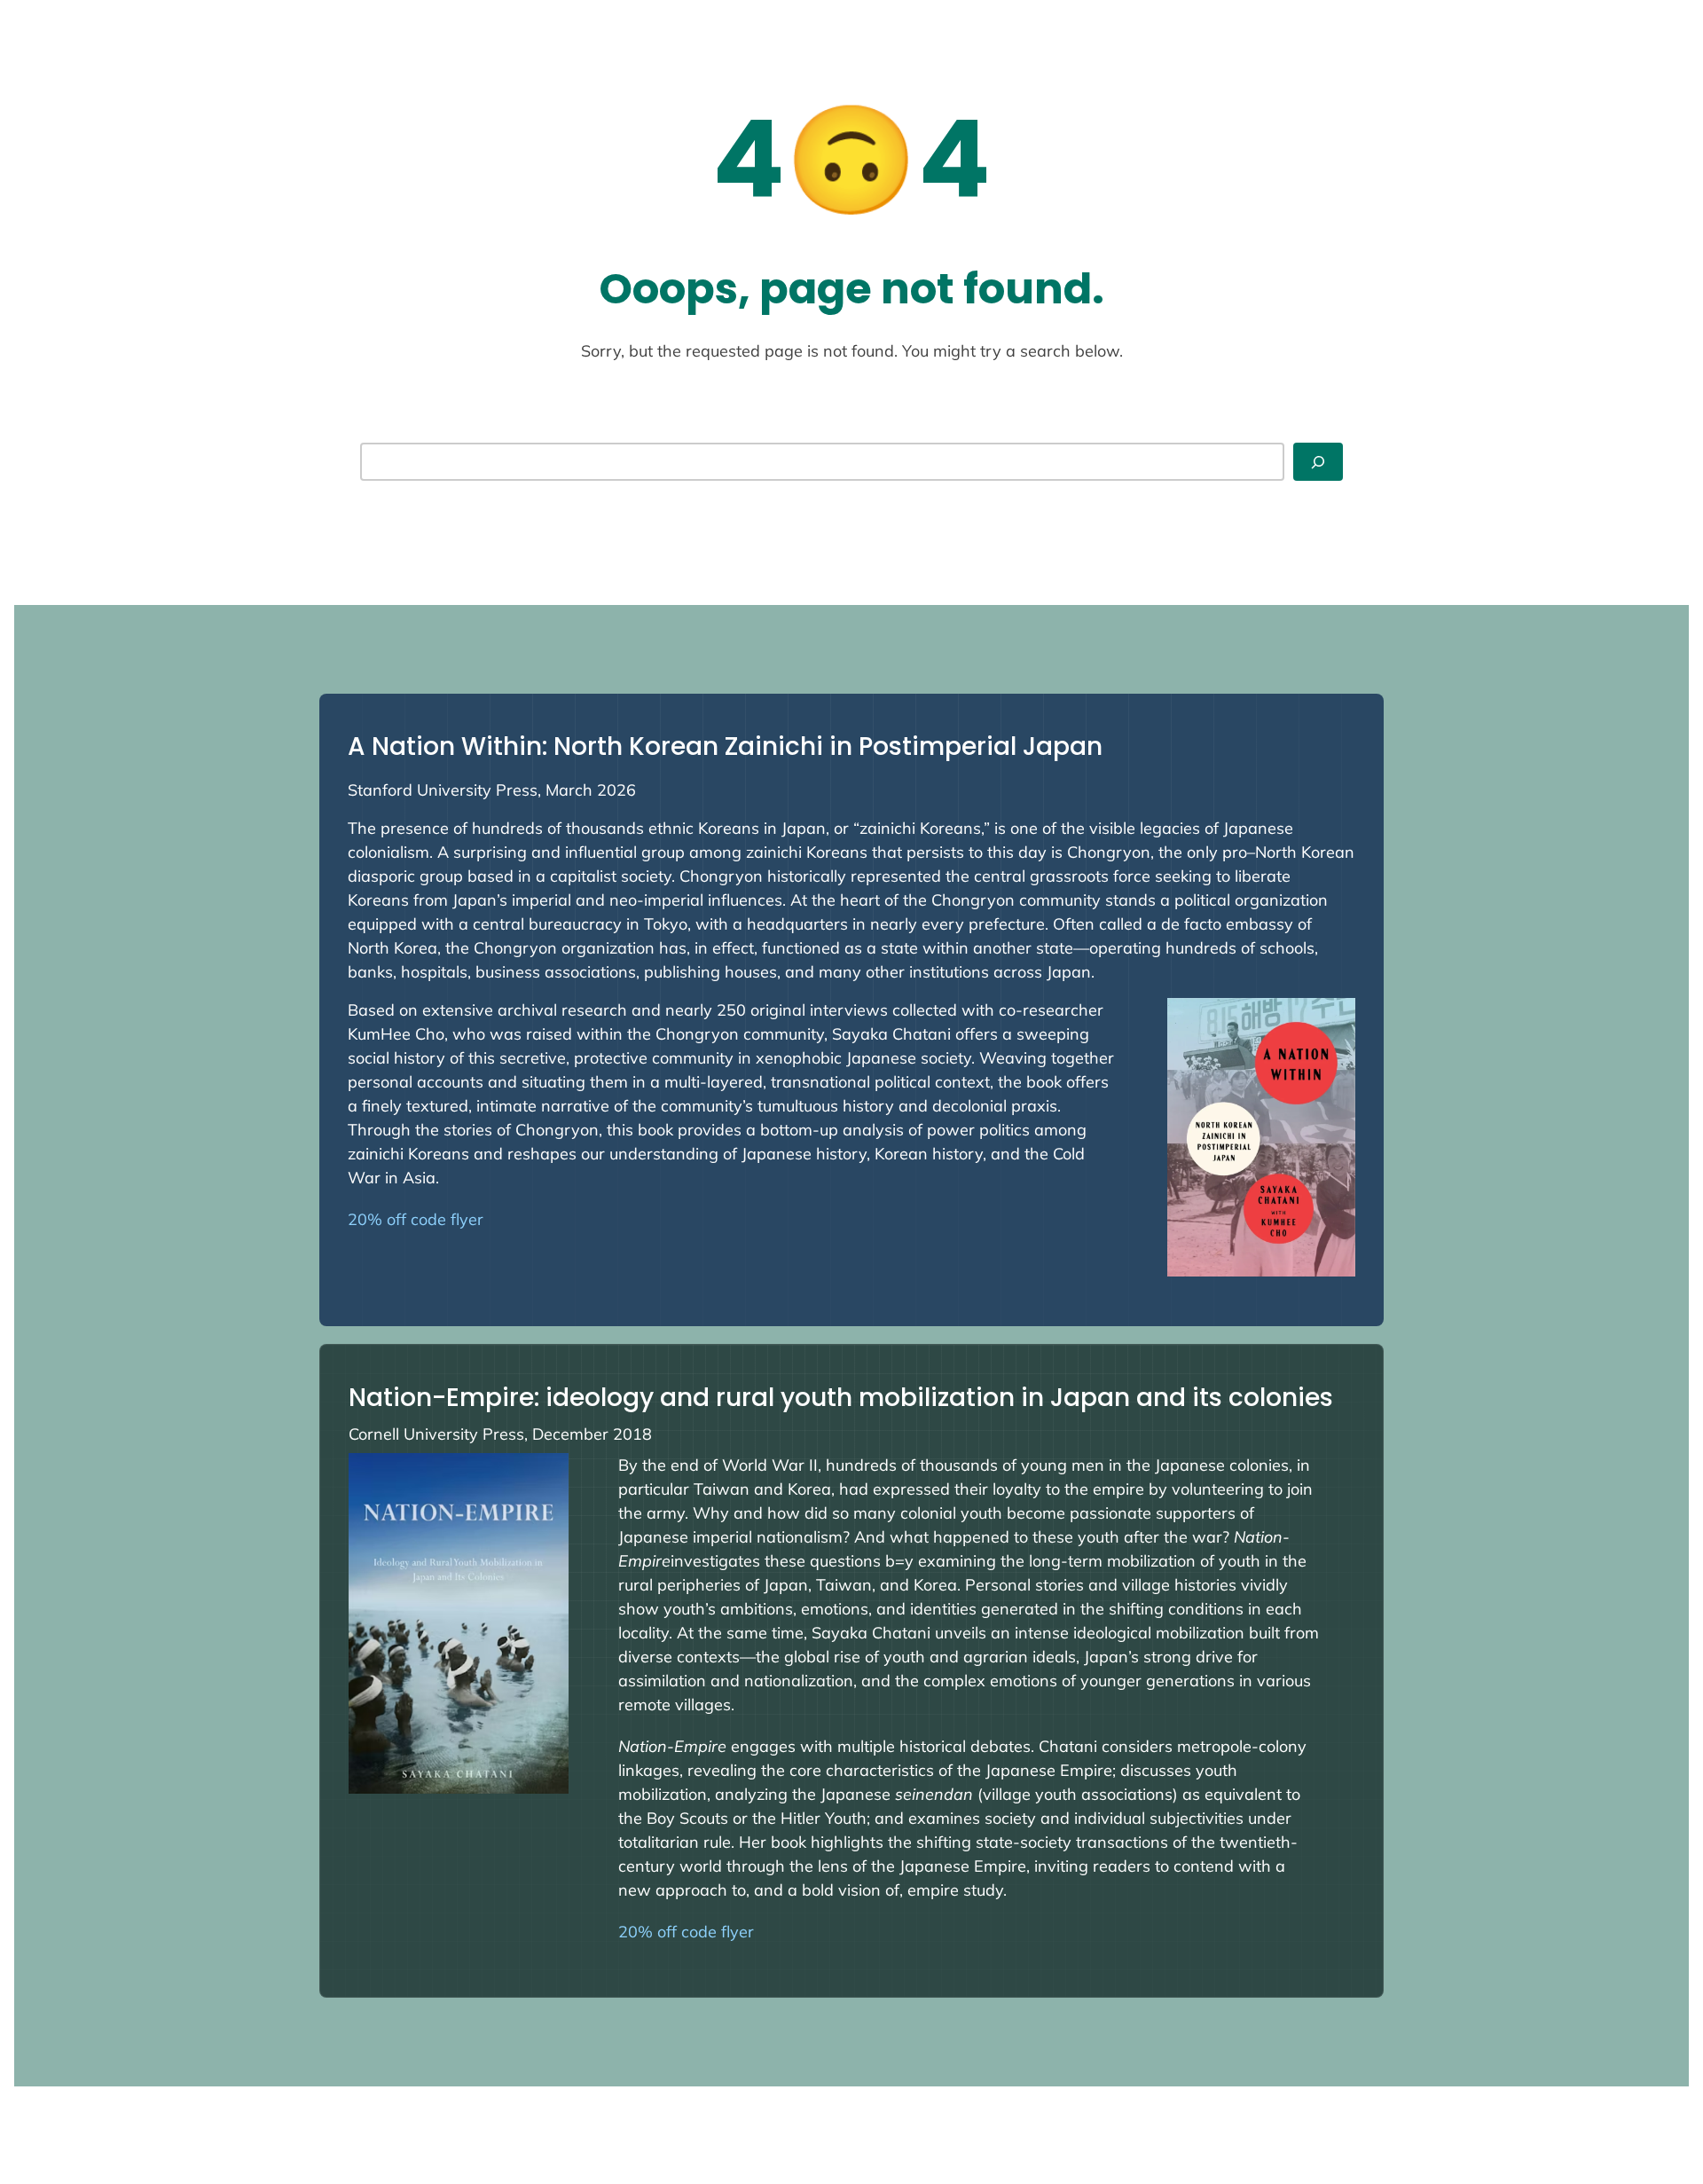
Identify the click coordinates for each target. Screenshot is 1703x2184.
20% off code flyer (416, 1219)
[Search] (1318, 462)
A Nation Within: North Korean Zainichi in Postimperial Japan (725, 746)
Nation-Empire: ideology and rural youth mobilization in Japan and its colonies (841, 1398)
